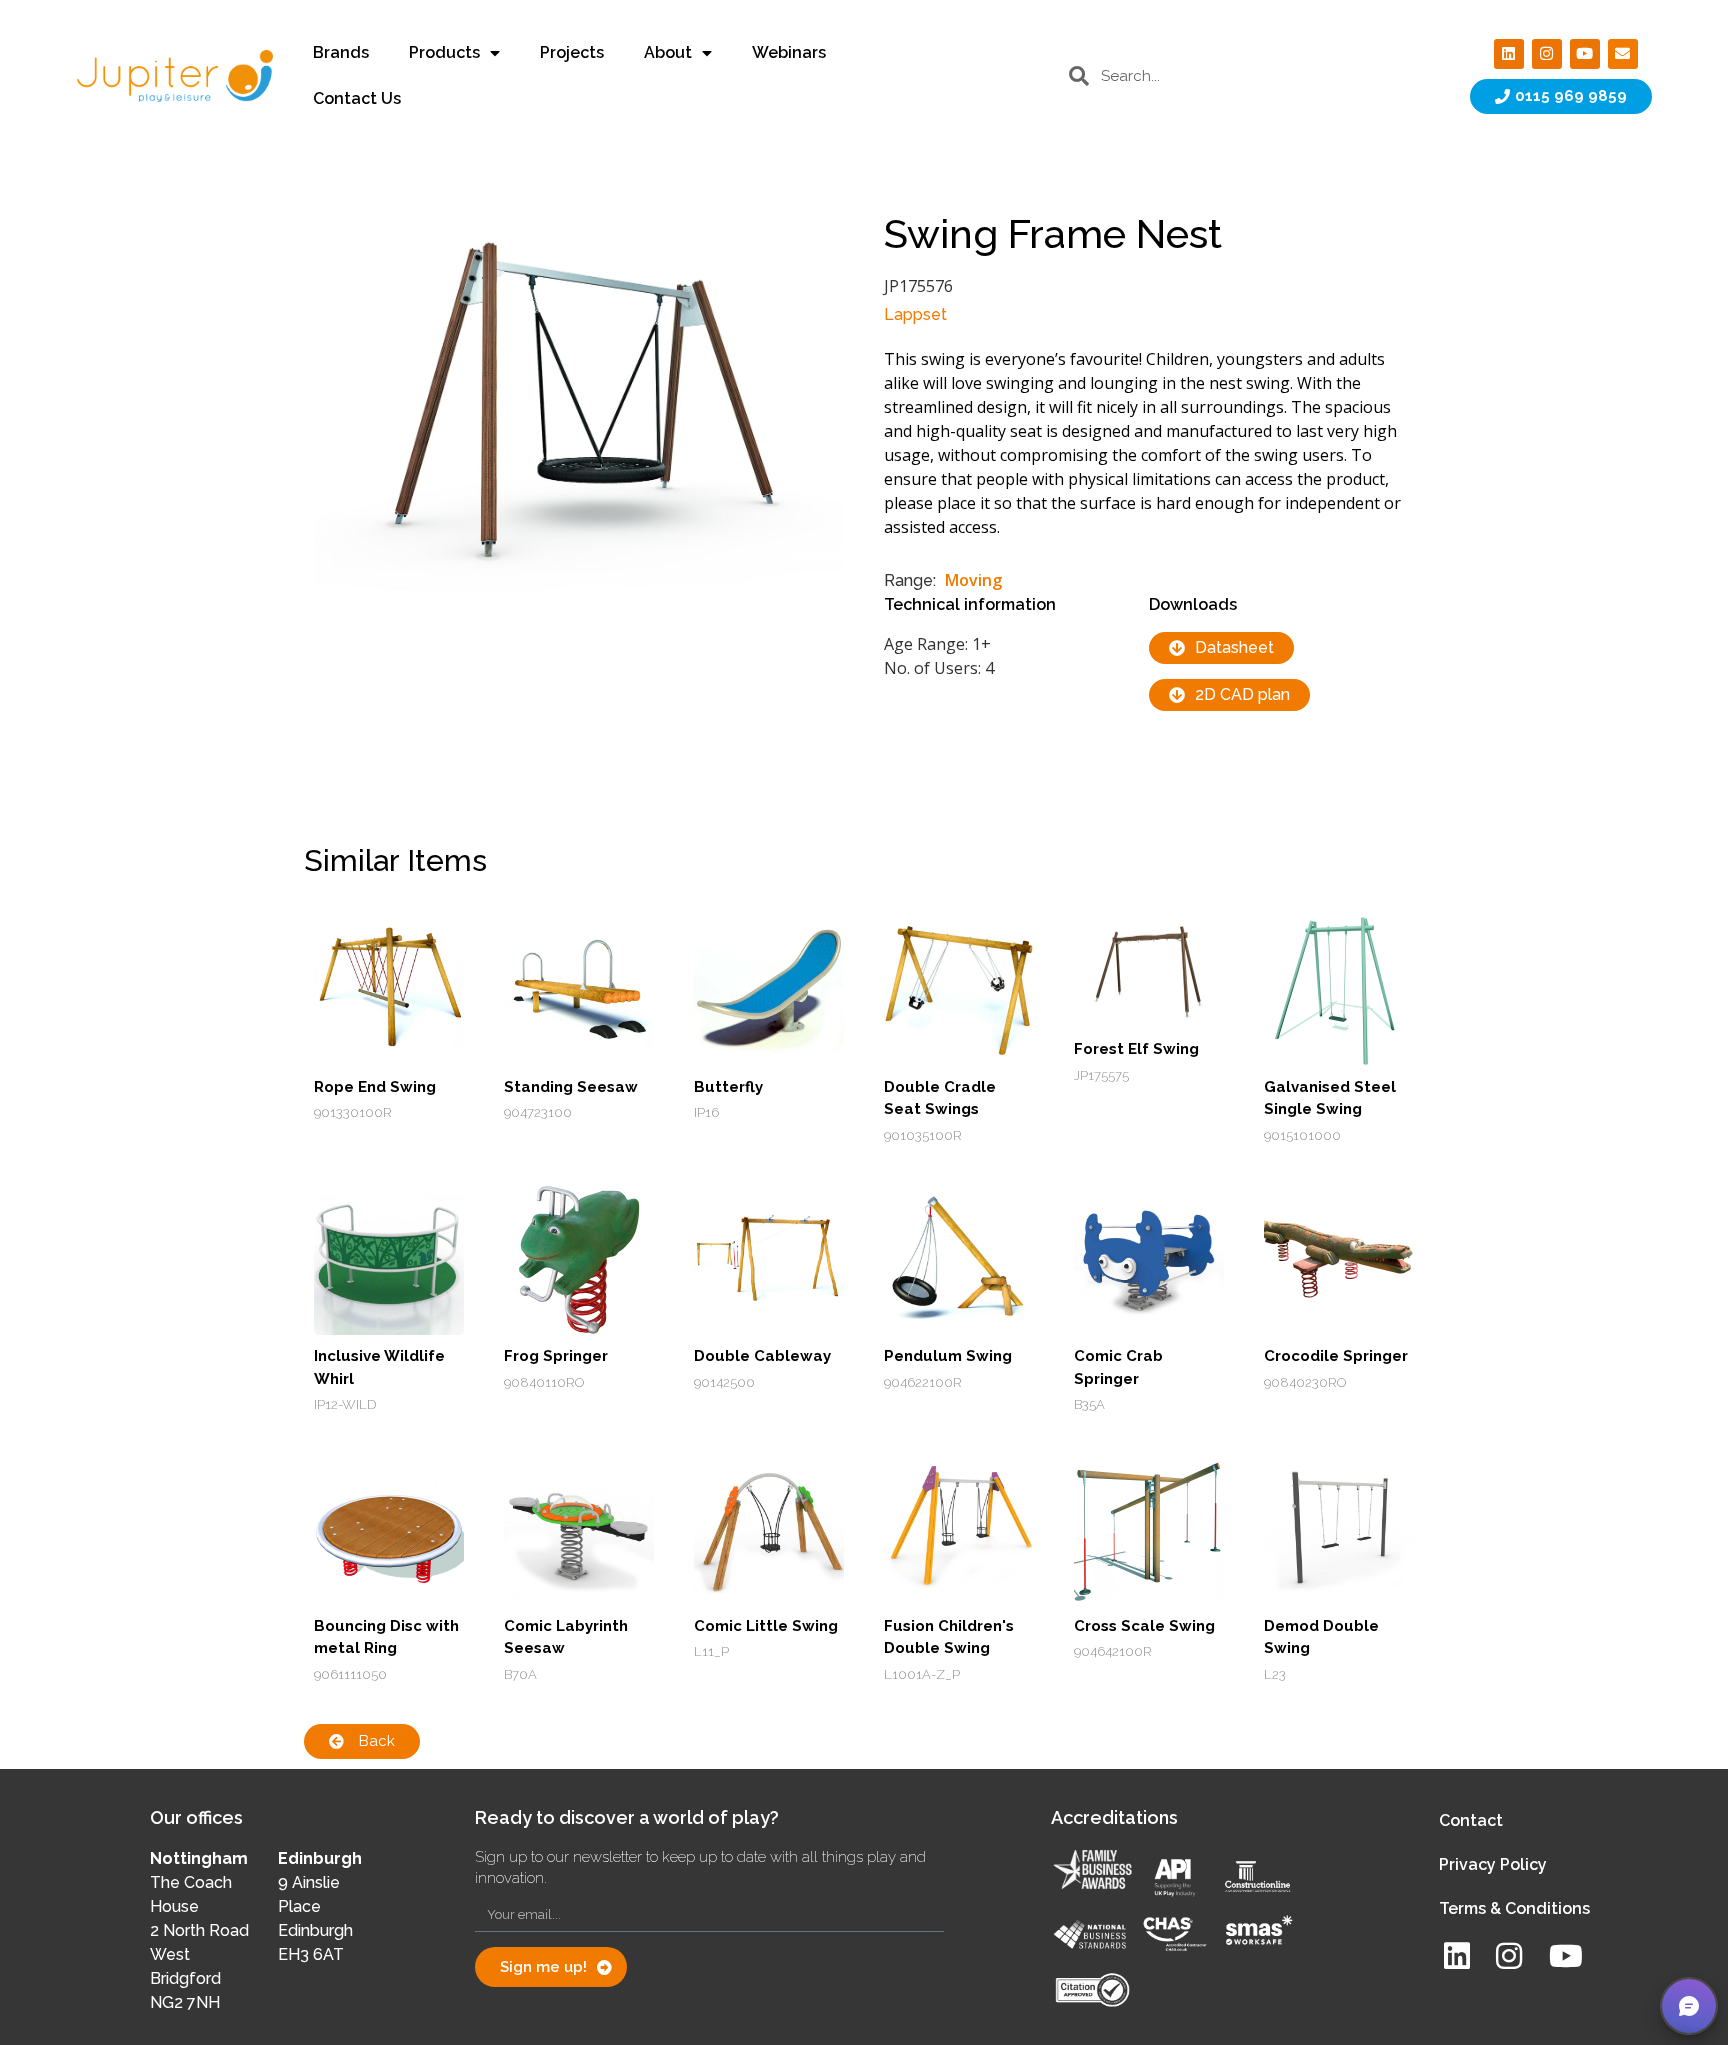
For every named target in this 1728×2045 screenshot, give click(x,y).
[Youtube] (1585, 54)
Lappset (915, 314)
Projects (572, 52)
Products (444, 52)
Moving (973, 580)
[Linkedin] (1509, 54)
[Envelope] (1623, 54)
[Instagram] (1547, 54)
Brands (341, 52)
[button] (1689, 2006)
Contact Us (357, 98)
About (668, 52)
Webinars (789, 52)
